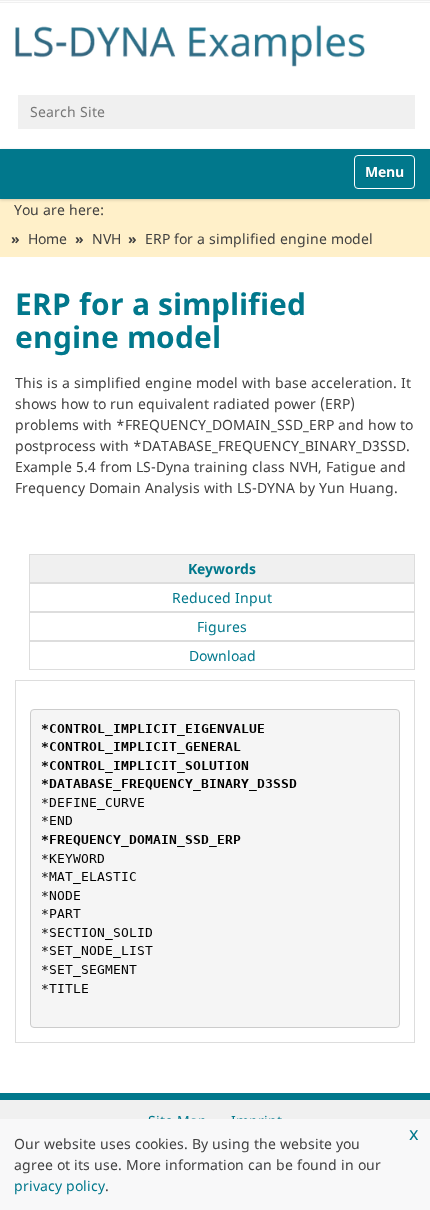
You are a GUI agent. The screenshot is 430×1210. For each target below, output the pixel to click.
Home (47, 238)
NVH (106, 238)
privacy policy (59, 1185)
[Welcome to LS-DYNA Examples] (215, 41)
